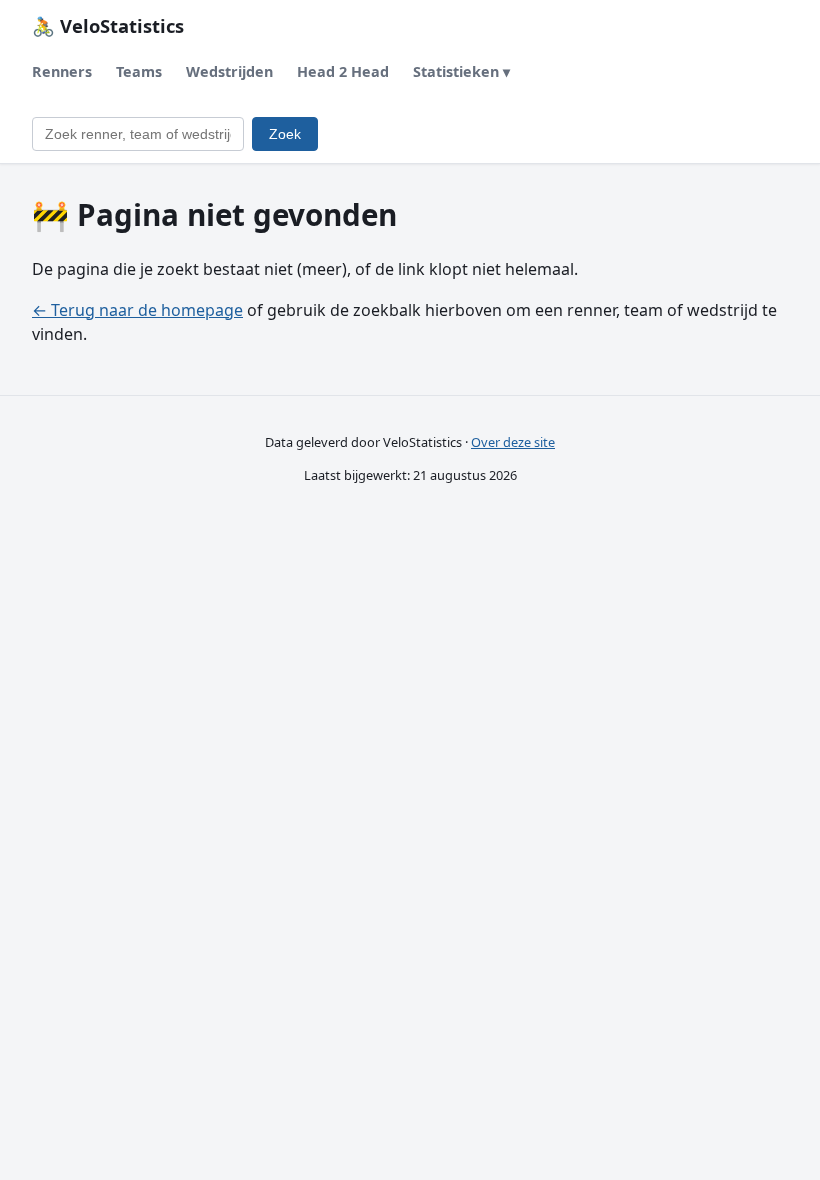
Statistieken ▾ (461, 71)
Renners (62, 71)
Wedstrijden (229, 71)
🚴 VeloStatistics (108, 25)
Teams (139, 71)
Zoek (285, 134)
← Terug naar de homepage (137, 310)
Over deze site (513, 442)
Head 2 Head (343, 71)
